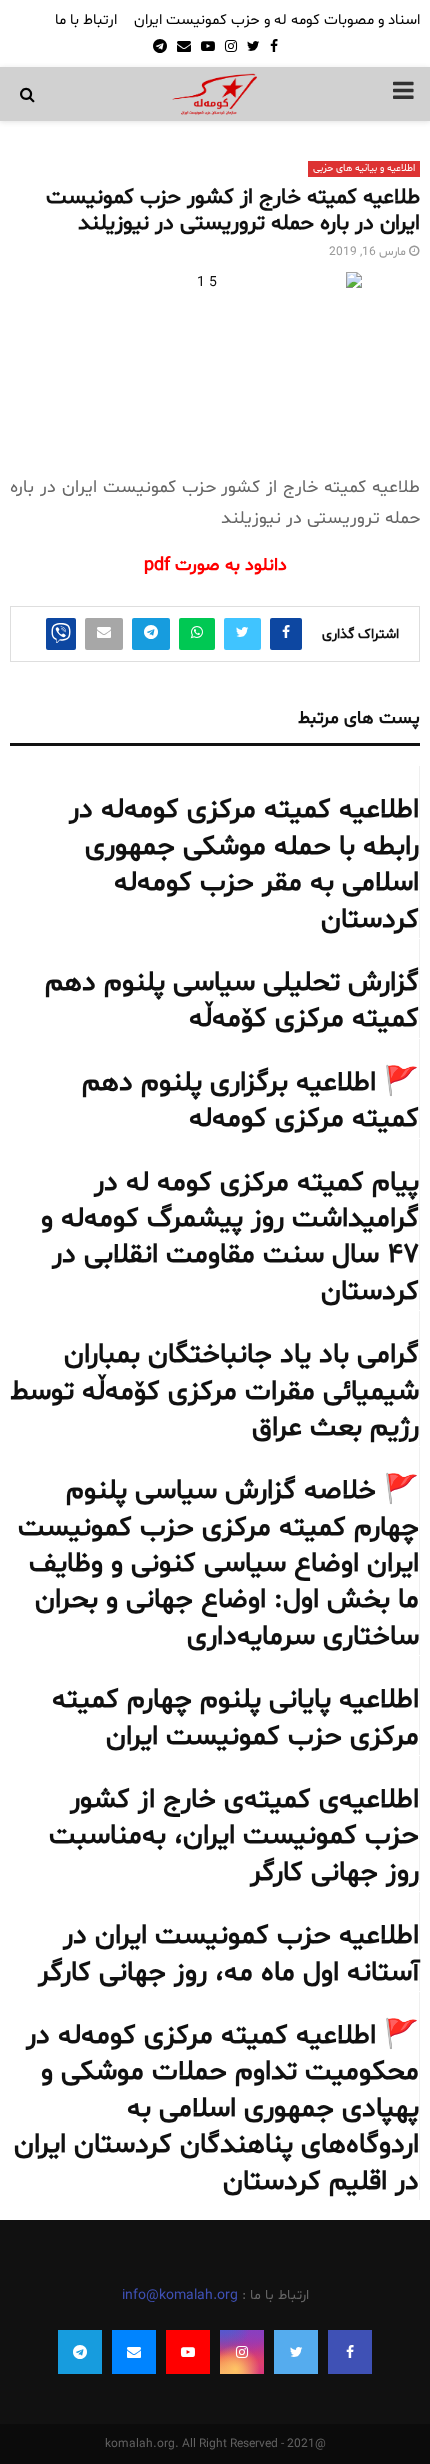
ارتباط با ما (86, 20)
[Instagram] (242, 2352)
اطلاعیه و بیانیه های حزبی (364, 168)
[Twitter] (296, 2352)
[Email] (134, 2352)
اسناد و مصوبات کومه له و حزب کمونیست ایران (277, 20)
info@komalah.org (180, 2295)
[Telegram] (80, 2352)
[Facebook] (350, 2352)
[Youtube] (188, 2352)
